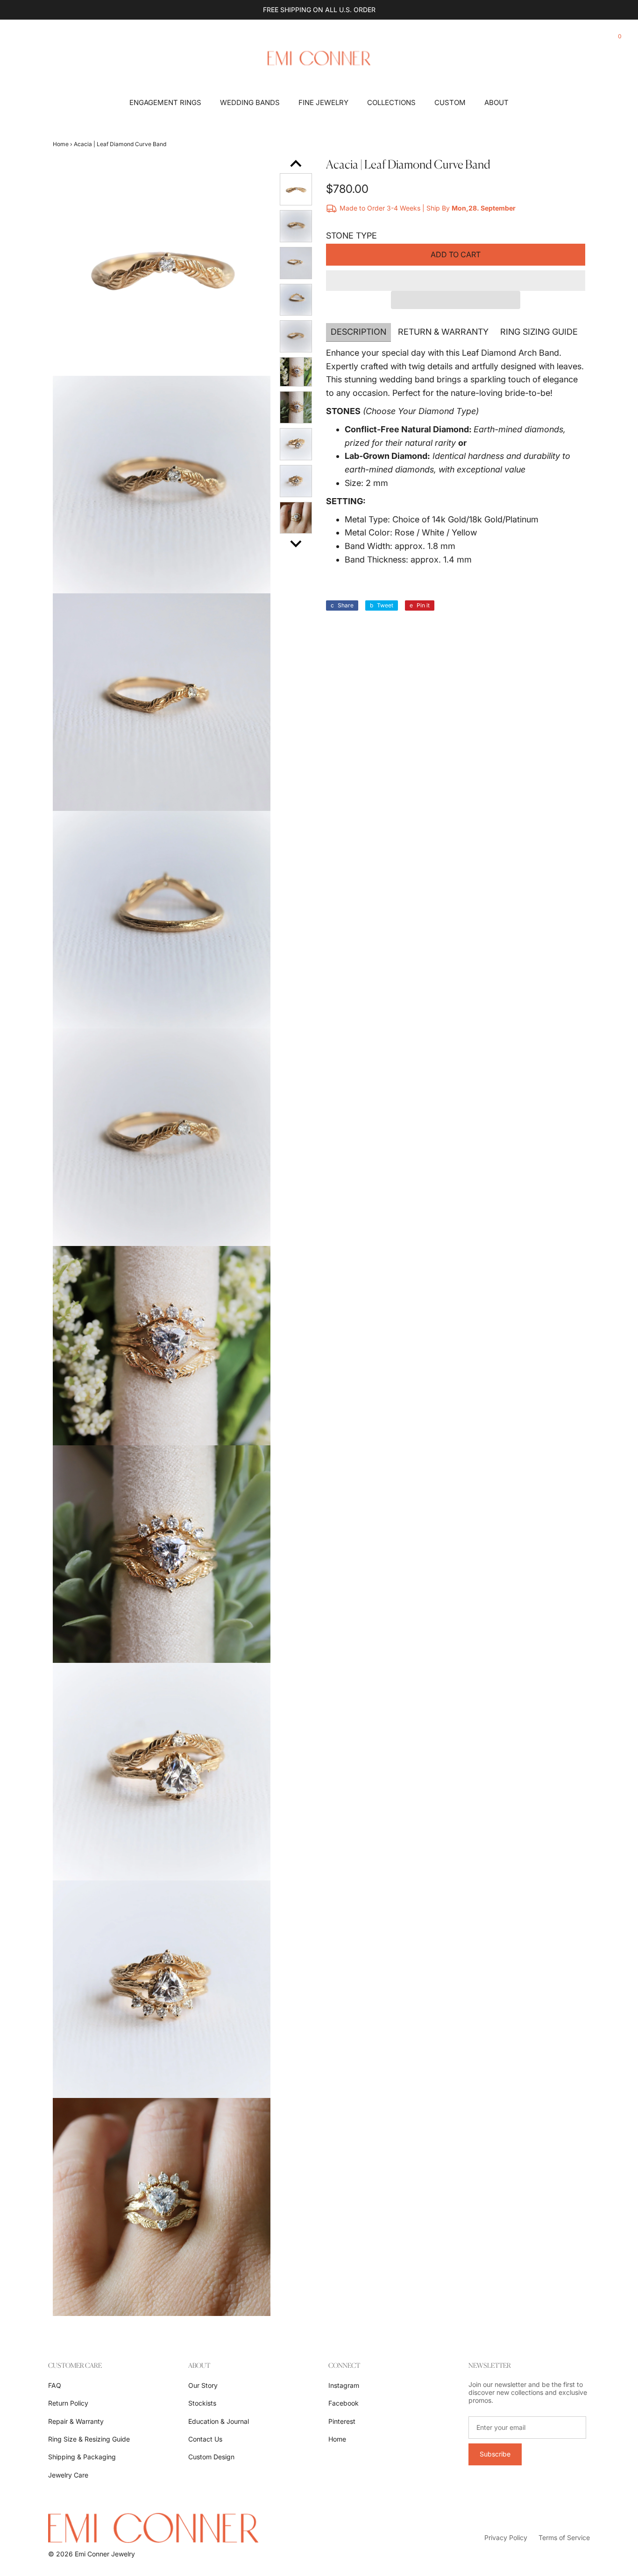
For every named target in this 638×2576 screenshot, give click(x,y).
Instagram (344, 2385)
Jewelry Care (68, 2475)
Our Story (203, 2385)
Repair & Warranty (76, 2421)
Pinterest (342, 2421)
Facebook (344, 2403)
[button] (456, 281)
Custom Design (211, 2457)
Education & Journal (219, 2421)
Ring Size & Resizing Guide (89, 2439)
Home (61, 144)
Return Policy (68, 2403)
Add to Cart (456, 254)
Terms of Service (564, 2537)
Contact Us (205, 2439)
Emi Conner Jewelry (105, 2554)
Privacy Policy (506, 2537)
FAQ (55, 2385)
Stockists (202, 2403)
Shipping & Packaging (82, 2457)
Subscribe (495, 2454)
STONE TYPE (351, 236)
